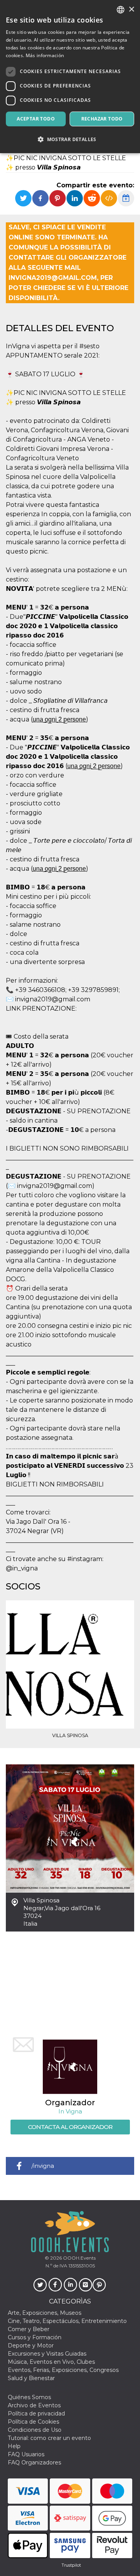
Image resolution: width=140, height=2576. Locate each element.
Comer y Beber (29, 2329)
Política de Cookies (33, 2422)
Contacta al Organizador (70, 2127)
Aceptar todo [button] (36, 119)
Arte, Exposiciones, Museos (45, 2313)
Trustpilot (71, 2565)
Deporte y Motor (31, 2345)
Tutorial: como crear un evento (49, 2438)
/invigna (43, 2166)
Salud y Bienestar (31, 2378)
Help (14, 2446)
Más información (45, 55)
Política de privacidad (36, 2414)
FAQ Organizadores (34, 2462)
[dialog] (70, 77)
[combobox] (121, 10)
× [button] (131, 10)
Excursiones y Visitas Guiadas (47, 2354)
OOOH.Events (79, 2258)
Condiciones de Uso (35, 2430)
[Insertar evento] (109, 198)
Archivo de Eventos (34, 2405)
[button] (70, 139)
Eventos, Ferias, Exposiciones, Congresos (63, 2370)
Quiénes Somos (29, 2397)
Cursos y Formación (35, 2337)
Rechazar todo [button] (102, 119)
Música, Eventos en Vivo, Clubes (51, 2362)
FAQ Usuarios (26, 2454)
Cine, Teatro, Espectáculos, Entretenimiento (67, 2321)
